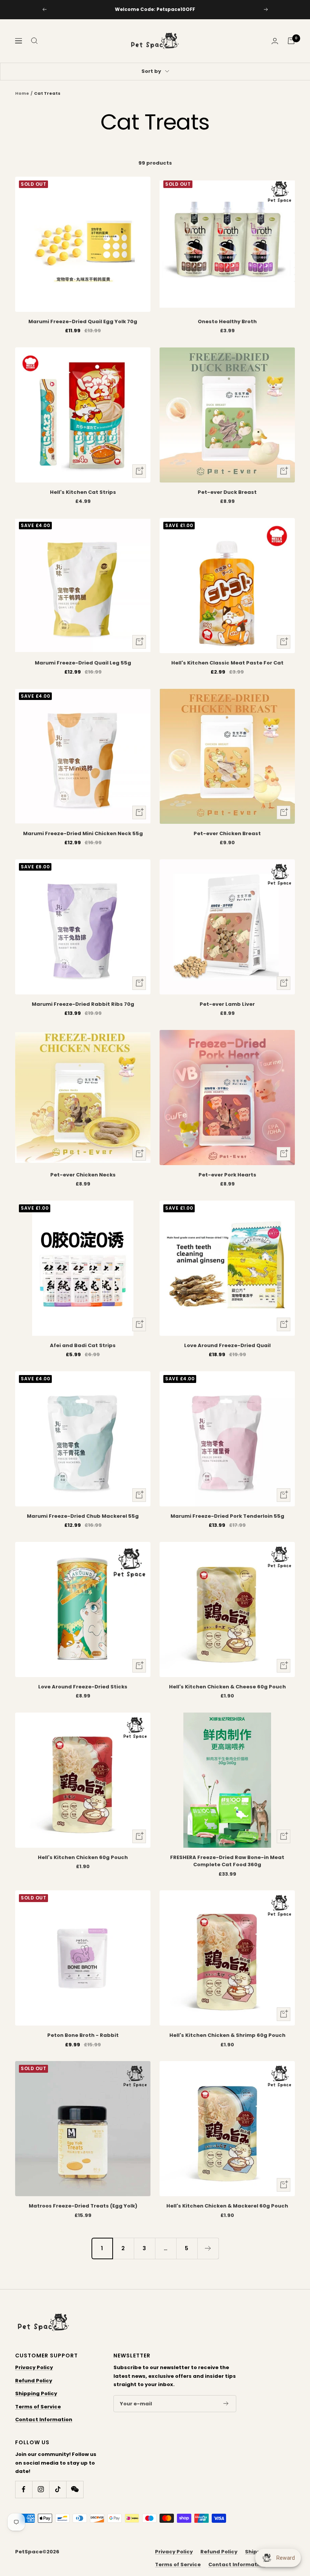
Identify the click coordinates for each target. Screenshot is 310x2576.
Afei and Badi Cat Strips (83, 1345)
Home (22, 93)
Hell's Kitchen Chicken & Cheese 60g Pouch (227, 1687)
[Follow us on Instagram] (41, 2489)
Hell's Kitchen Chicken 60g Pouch (83, 1857)
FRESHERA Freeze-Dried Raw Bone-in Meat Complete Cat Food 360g (227, 1861)
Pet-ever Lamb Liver (227, 1004)
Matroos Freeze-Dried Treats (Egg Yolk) (83, 2206)
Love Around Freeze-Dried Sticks (83, 1687)
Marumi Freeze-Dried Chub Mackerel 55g (83, 1516)
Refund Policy (34, 2381)
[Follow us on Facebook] (24, 2489)
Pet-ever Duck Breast (227, 492)
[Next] (208, 2248)
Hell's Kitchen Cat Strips (83, 492)
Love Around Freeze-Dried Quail (227, 1345)
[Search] (34, 41)
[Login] (275, 41)
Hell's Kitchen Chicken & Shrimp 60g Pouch (227, 2035)
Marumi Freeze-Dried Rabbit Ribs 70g (83, 1004)
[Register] (226, 2403)
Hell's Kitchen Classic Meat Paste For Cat (227, 663)
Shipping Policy (36, 2393)
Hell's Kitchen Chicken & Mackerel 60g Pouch (227, 2206)
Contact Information (44, 2420)
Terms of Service (38, 2407)
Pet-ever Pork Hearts (227, 1175)
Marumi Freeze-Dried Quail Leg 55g (83, 663)
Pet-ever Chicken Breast (227, 833)
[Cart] (291, 41)
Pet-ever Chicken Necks (83, 1175)
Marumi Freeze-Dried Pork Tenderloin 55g (227, 1516)
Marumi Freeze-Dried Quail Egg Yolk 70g (83, 321)
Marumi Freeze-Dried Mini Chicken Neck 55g (83, 833)
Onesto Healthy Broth (227, 321)
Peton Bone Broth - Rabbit (83, 2035)
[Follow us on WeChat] (75, 2489)
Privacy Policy (34, 2367)
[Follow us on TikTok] (58, 2489)
